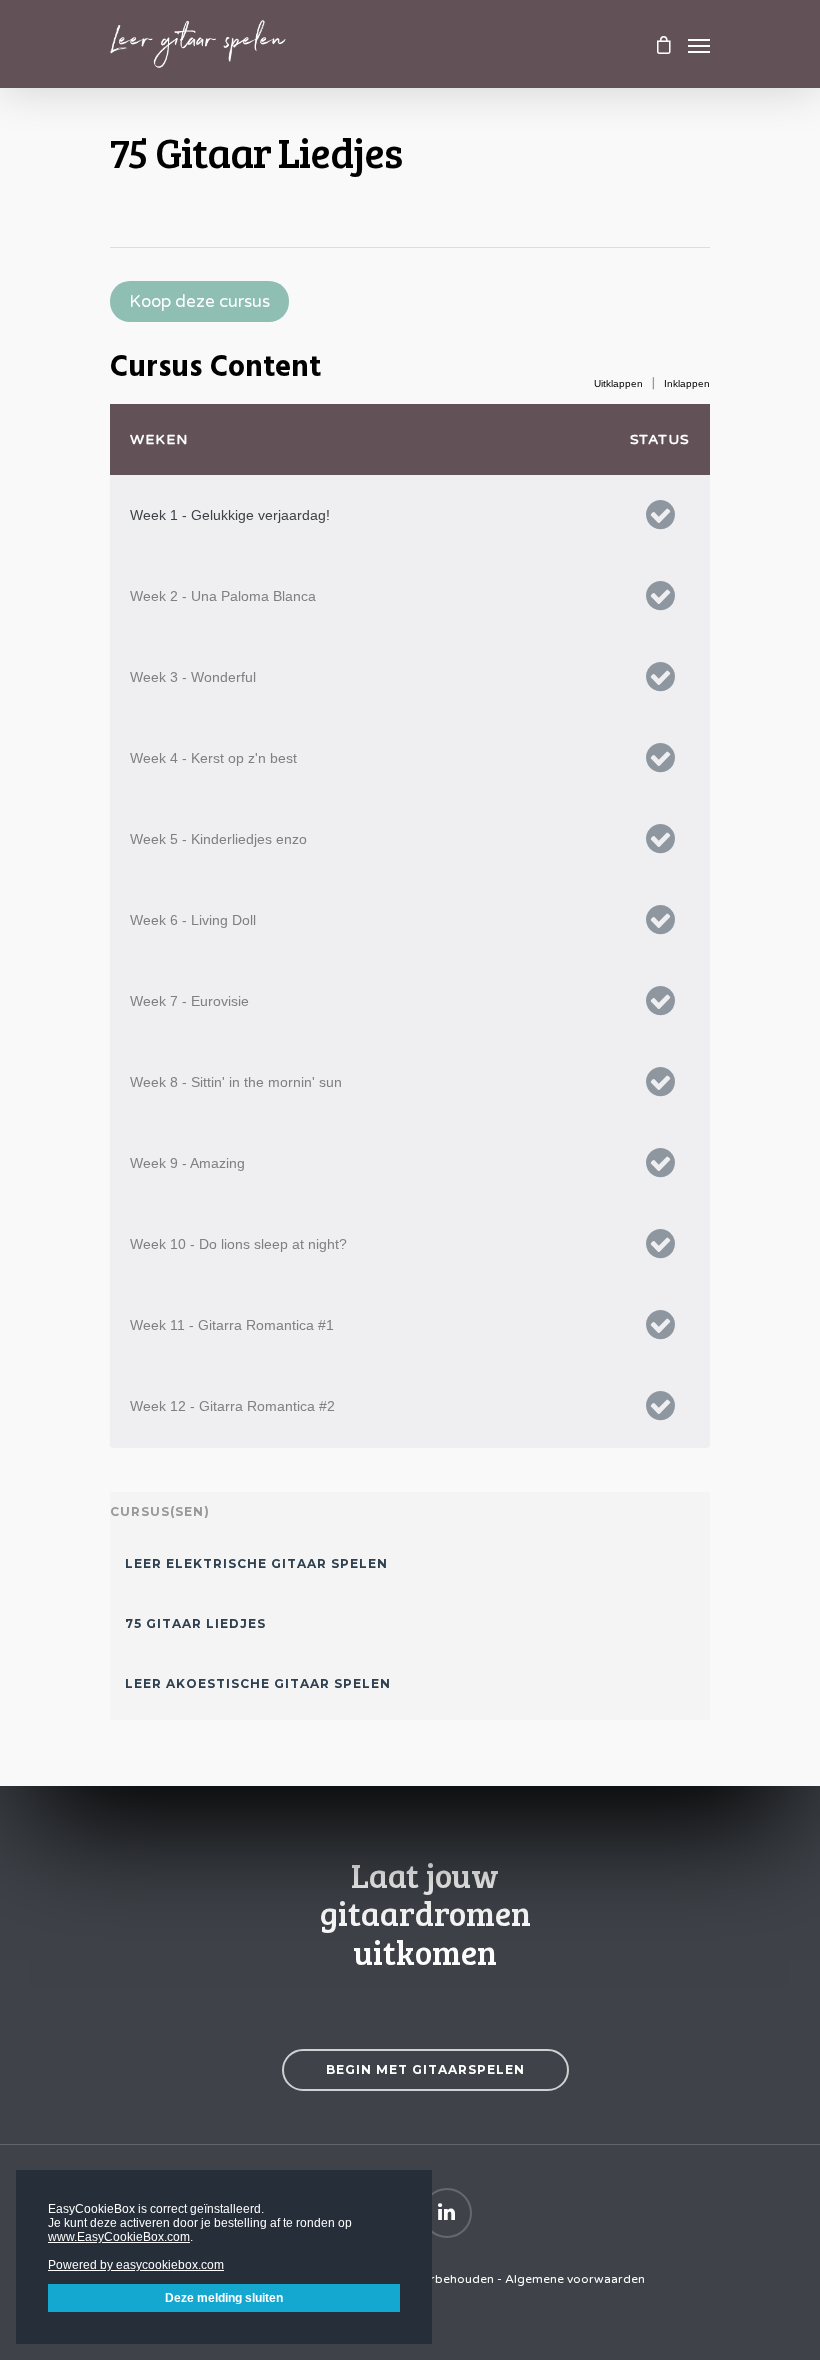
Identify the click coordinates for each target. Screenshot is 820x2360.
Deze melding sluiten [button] (224, 2298)
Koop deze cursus (199, 301)
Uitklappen (618, 383)
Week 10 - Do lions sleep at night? (238, 1244)
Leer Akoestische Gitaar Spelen (258, 1683)
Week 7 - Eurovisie (189, 1001)
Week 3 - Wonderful (193, 677)
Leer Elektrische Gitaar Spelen (256, 1563)
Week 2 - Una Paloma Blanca (223, 596)
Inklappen (687, 383)
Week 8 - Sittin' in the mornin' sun (236, 1082)
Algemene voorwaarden (575, 2279)
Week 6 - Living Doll (193, 920)
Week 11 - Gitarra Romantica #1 (232, 1325)
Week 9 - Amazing (187, 1163)
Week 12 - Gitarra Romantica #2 (232, 1406)
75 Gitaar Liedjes (195, 1623)
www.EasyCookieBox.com (119, 2237)
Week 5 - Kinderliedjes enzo (218, 839)
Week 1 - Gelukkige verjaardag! (230, 515)
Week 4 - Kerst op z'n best (213, 758)
